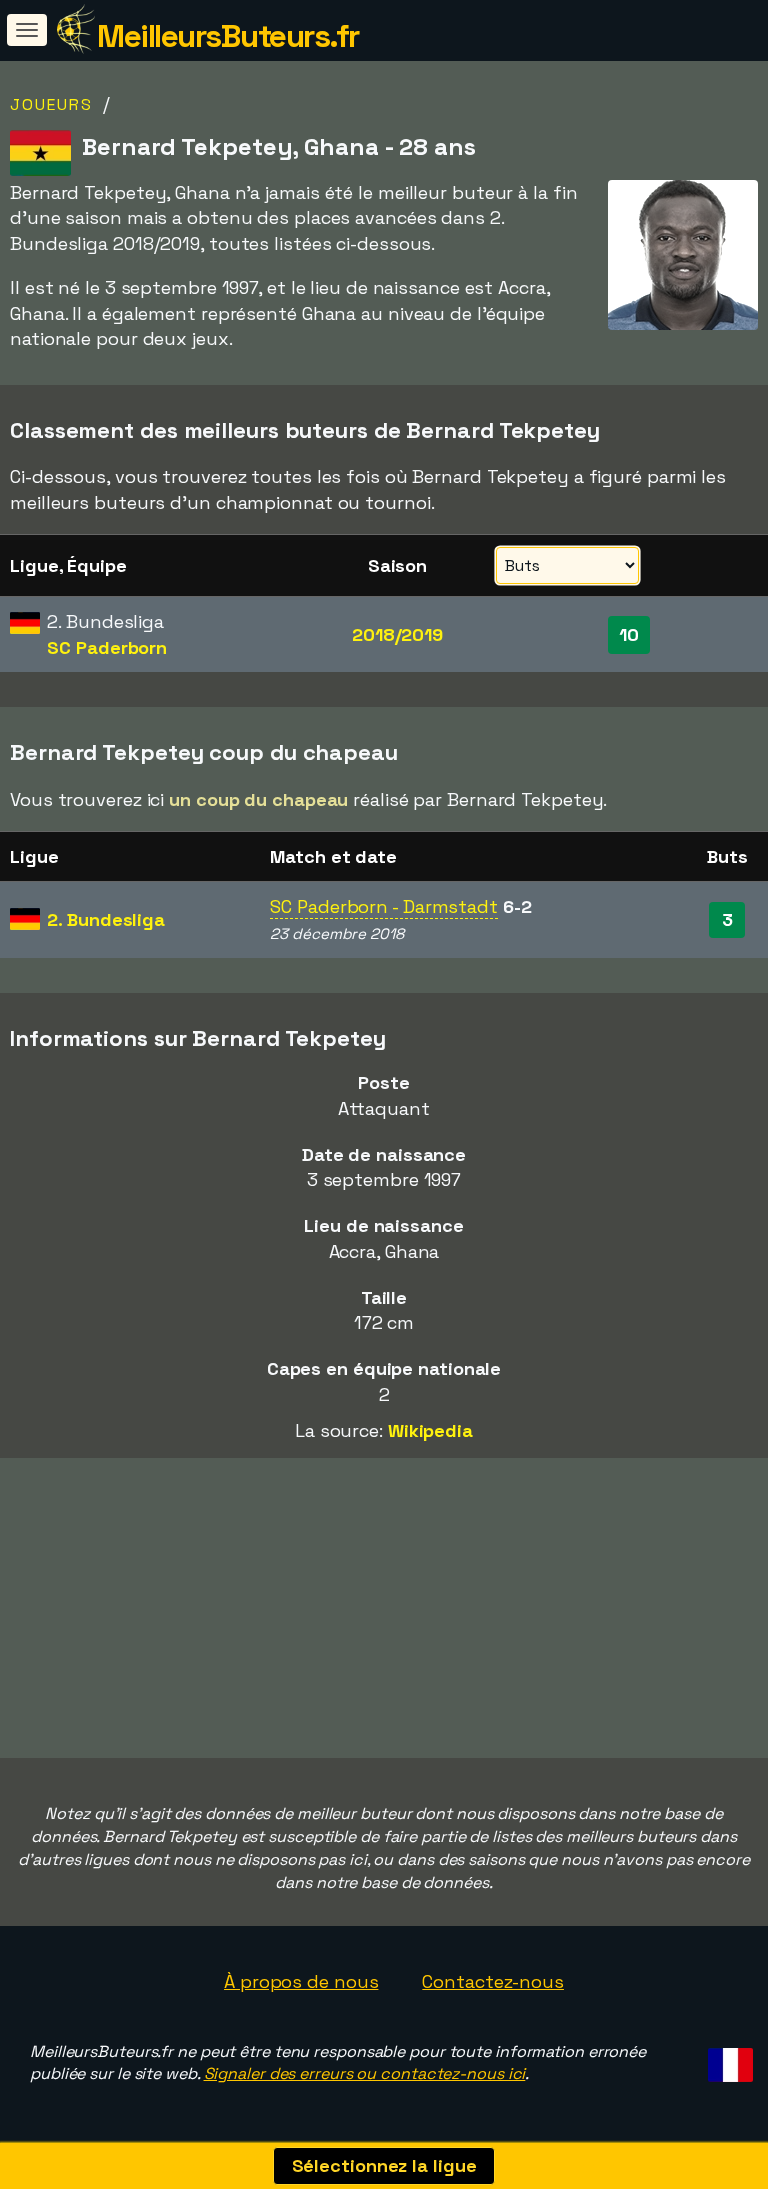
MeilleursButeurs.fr (228, 36)
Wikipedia (430, 1430)
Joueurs (51, 104)
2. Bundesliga (106, 919)
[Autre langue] (727, 2059)
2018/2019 (397, 634)
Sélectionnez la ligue (384, 2165)
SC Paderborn (107, 647)
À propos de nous (301, 1981)
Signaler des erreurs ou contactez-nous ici (365, 2073)
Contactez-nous (493, 1981)
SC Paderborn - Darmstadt (384, 906)
